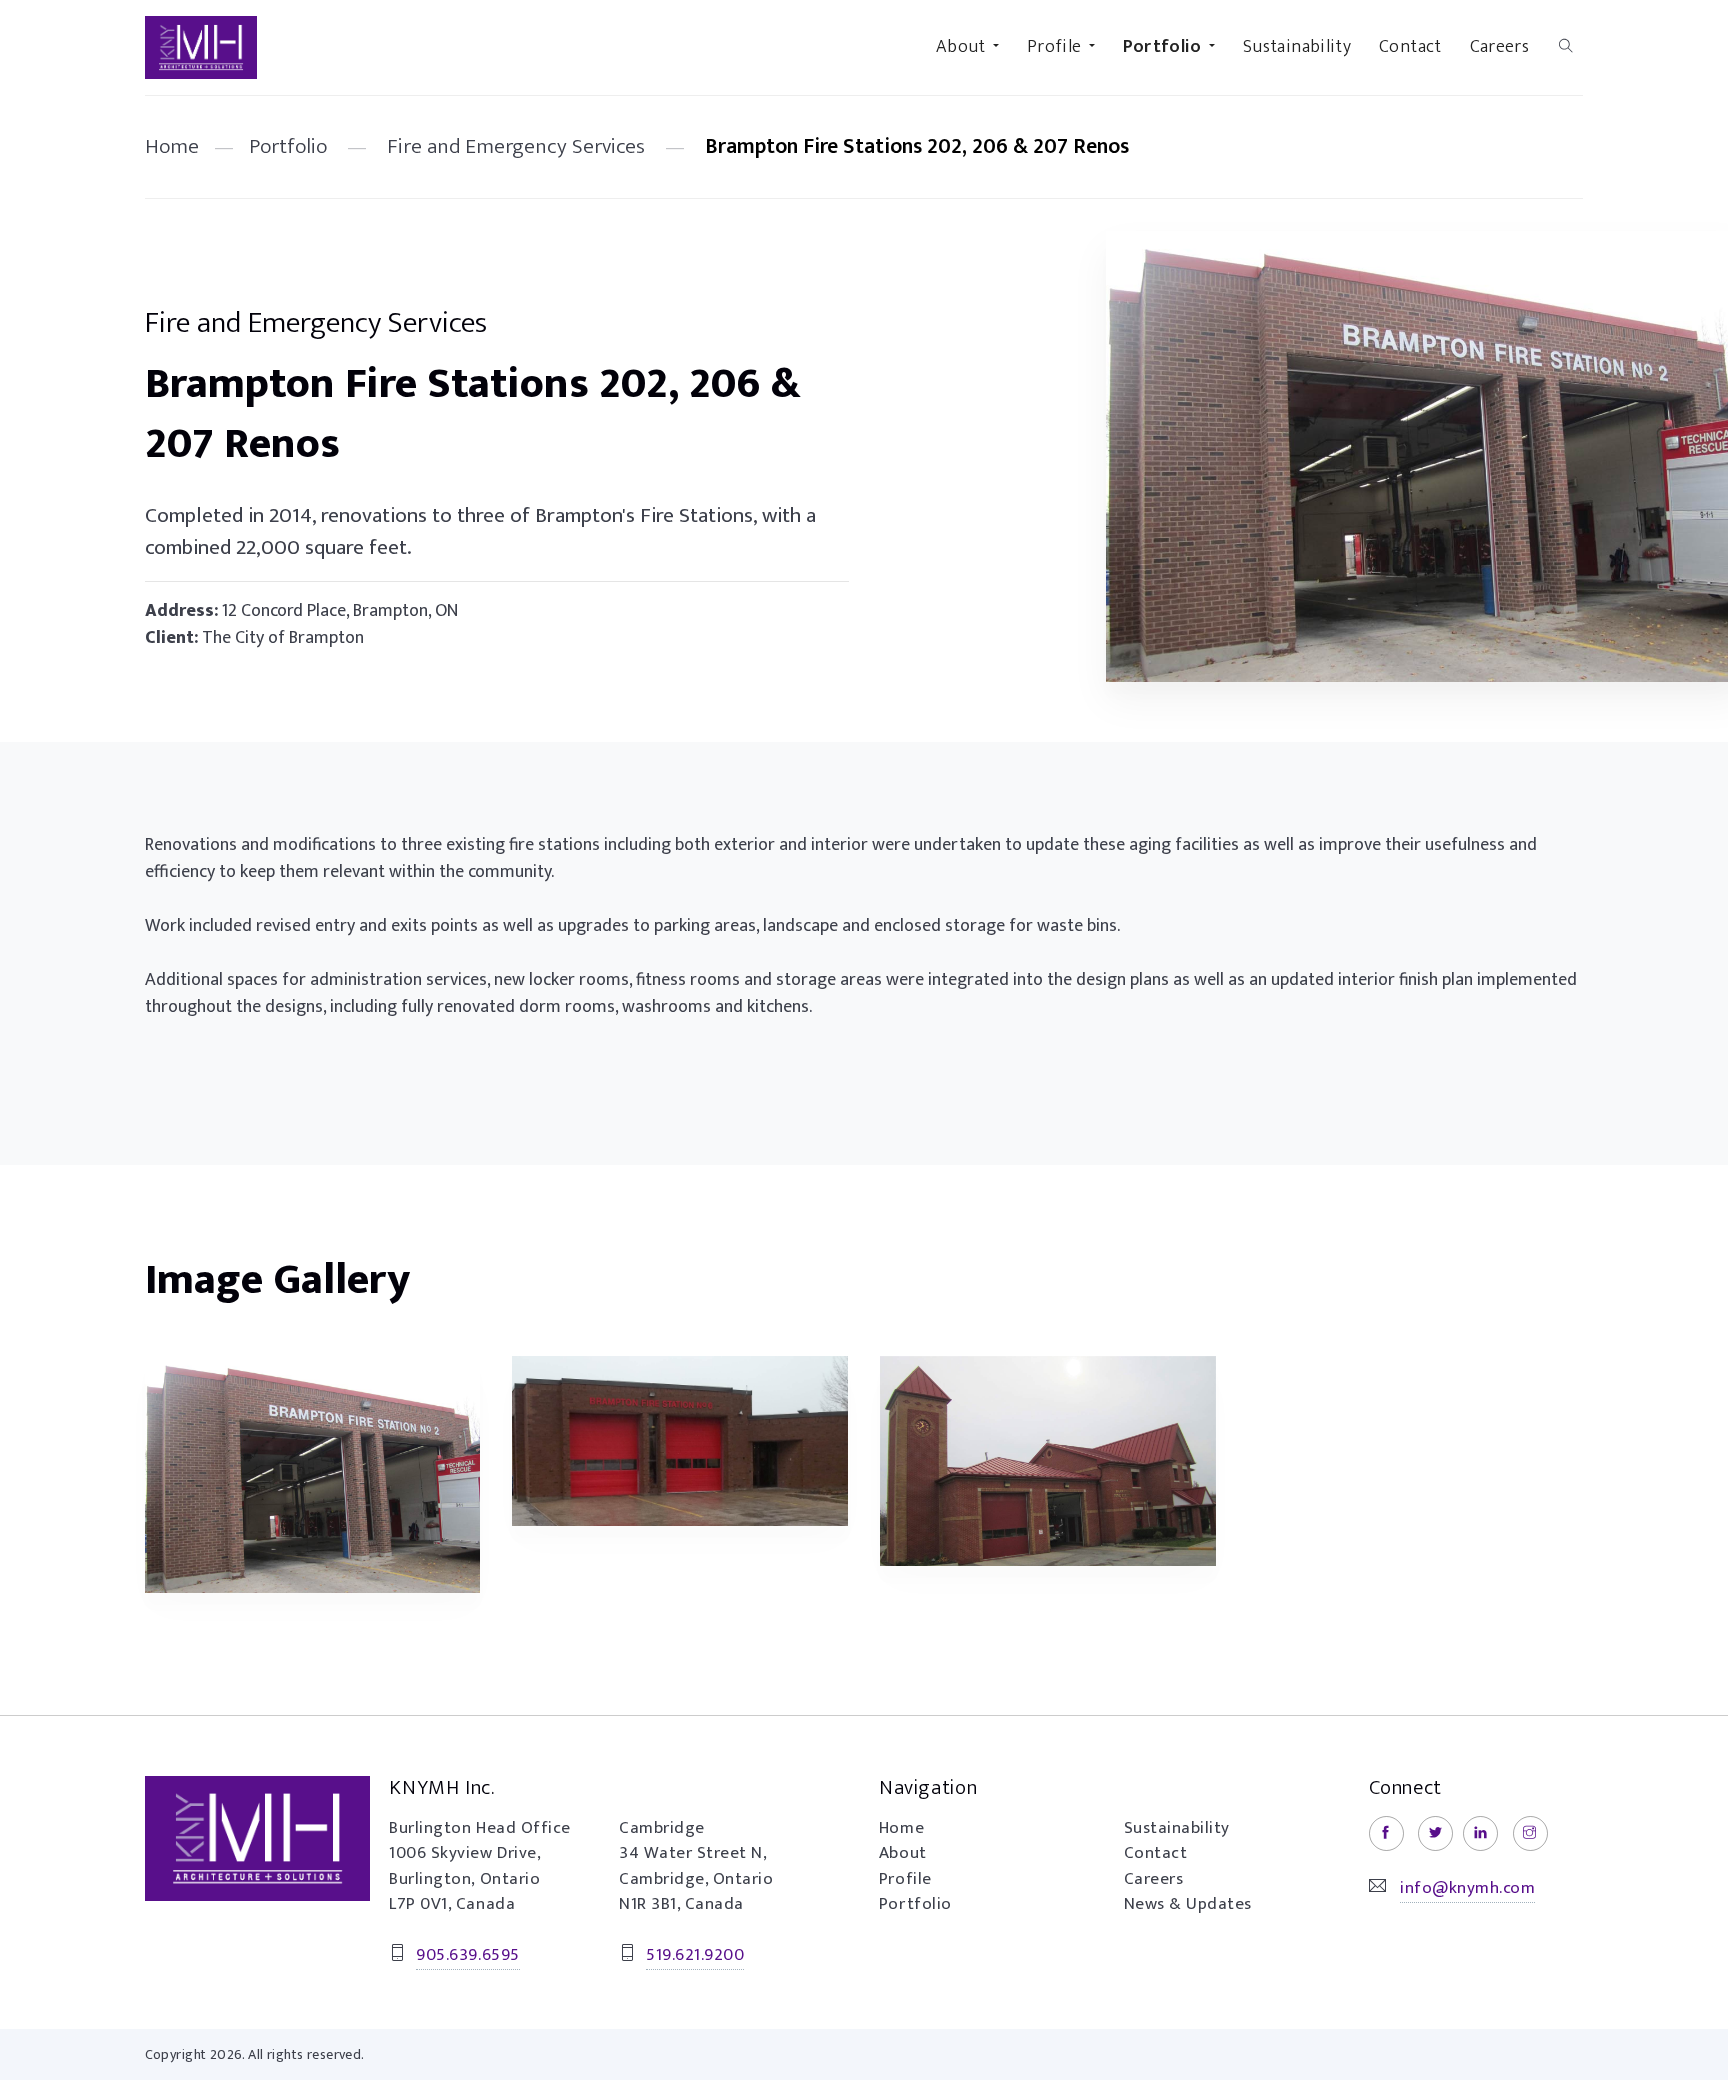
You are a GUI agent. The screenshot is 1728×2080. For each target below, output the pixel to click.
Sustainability (1297, 47)
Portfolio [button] (1162, 47)
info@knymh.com (1467, 1888)
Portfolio (288, 146)
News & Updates (1188, 1904)
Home (172, 146)
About (903, 1853)
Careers (1500, 47)
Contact (1410, 47)
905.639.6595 (467, 1955)
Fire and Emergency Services (516, 146)
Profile (905, 1879)
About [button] (961, 47)
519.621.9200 (695, 1955)
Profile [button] (1054, 47)
